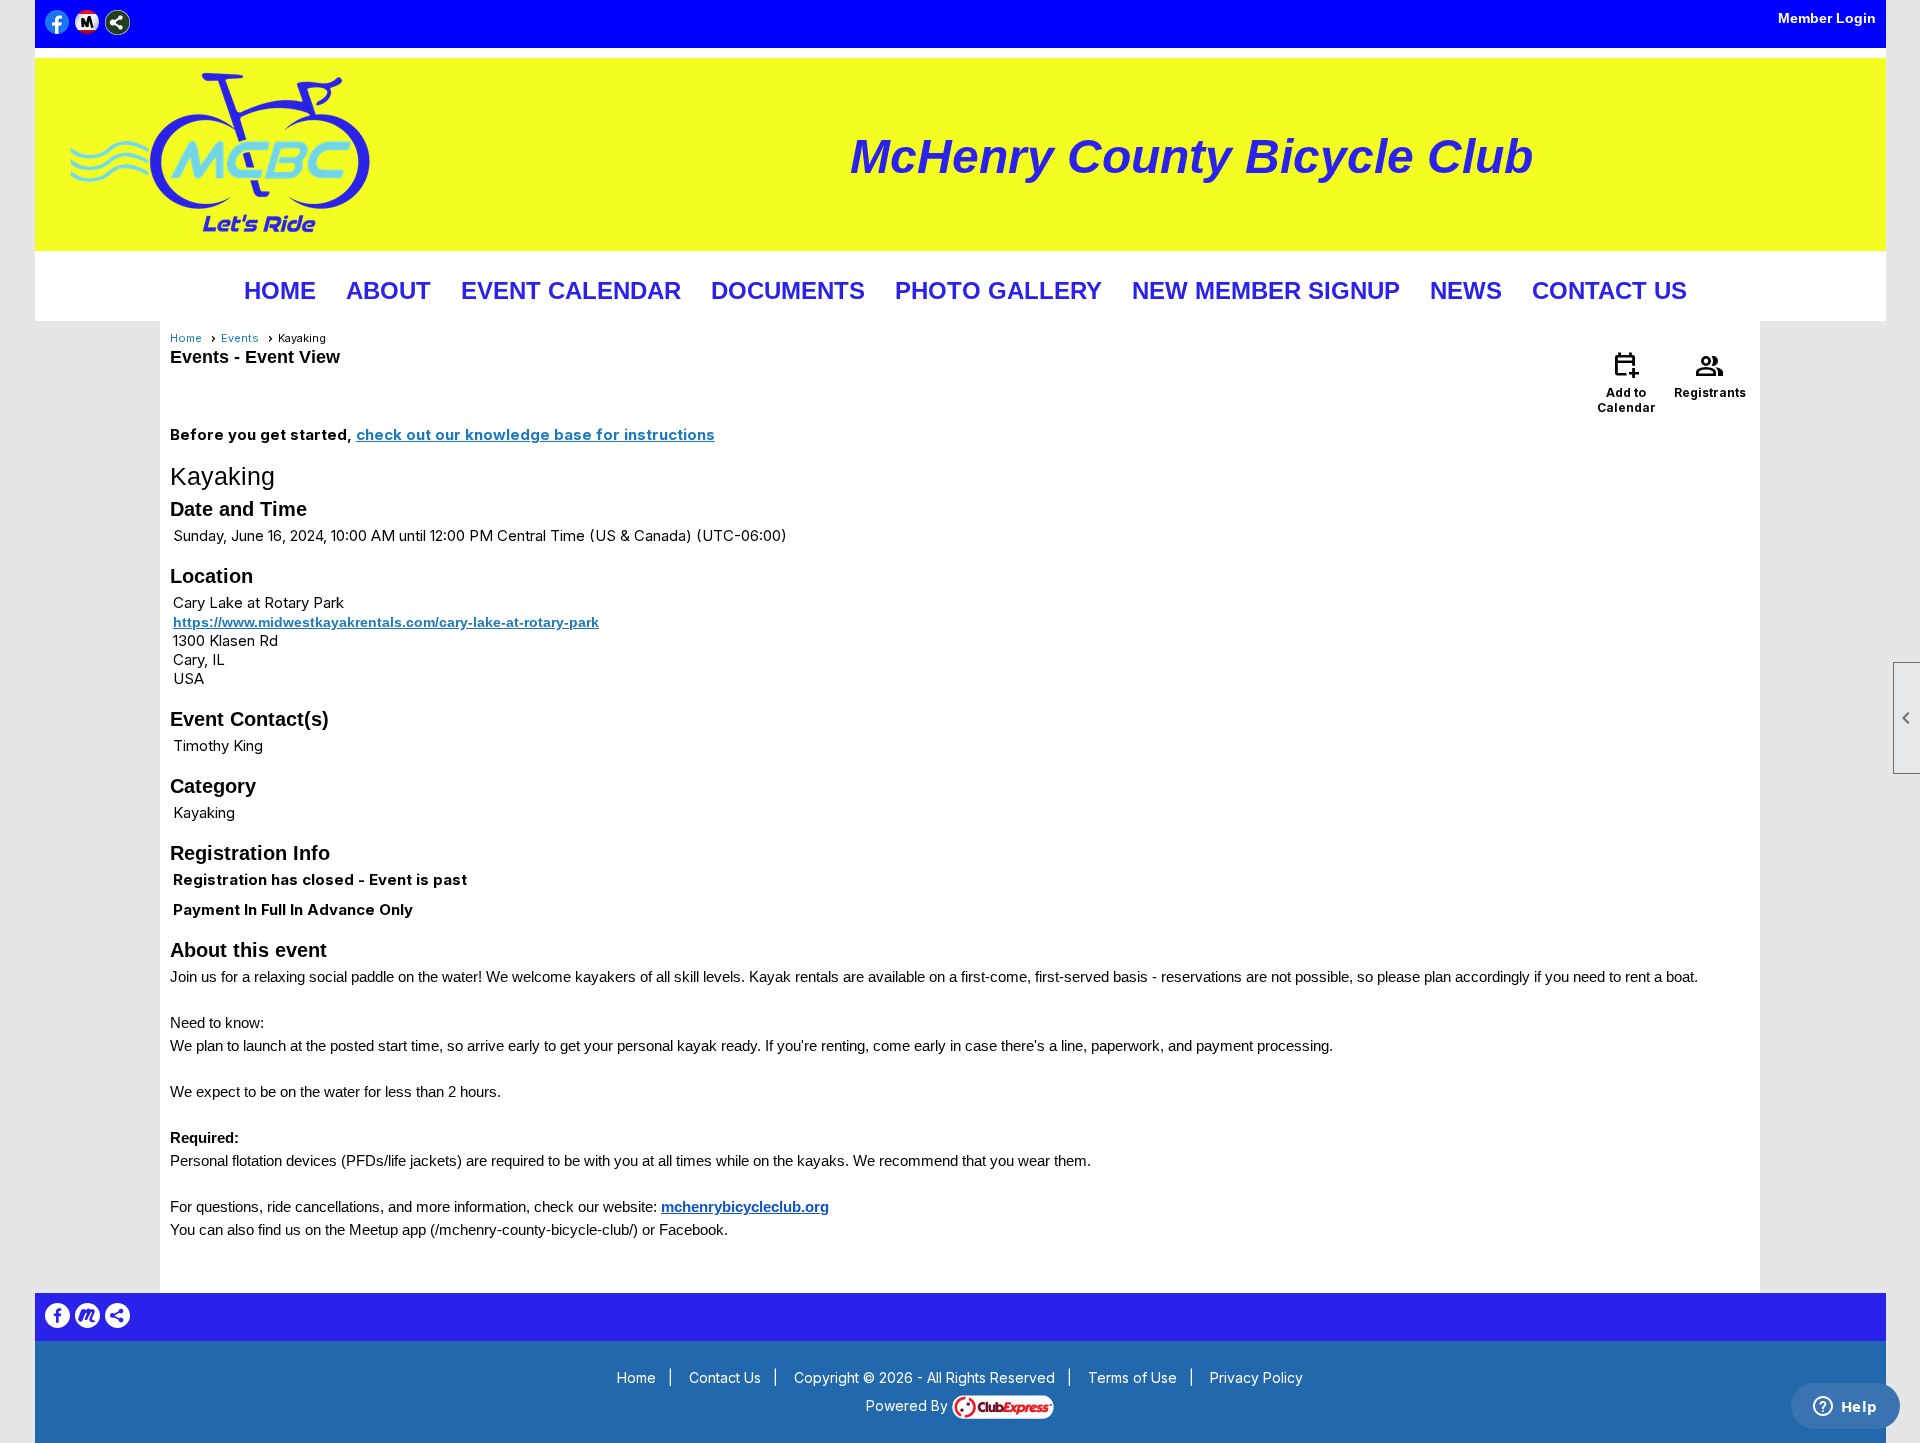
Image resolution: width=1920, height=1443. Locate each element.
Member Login (1827, 18)
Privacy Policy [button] (1256, 1377)
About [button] (388, 290)
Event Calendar (571, 290)
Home (280, 290)
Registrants (1710, 374)
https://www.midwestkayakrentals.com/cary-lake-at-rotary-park (386, 622)
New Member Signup (1266, 290)
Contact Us (1609, 290)
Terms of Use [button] (1132, 1377)
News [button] (1466, 290)
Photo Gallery (998, 290)
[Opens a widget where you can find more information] (1845, 1408)
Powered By (909, 1405)
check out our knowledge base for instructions (535, 434)
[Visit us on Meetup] (87, 22)
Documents (788, 290)
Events (240, 338)
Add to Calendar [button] (1626, 381)
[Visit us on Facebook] (57, 22)
